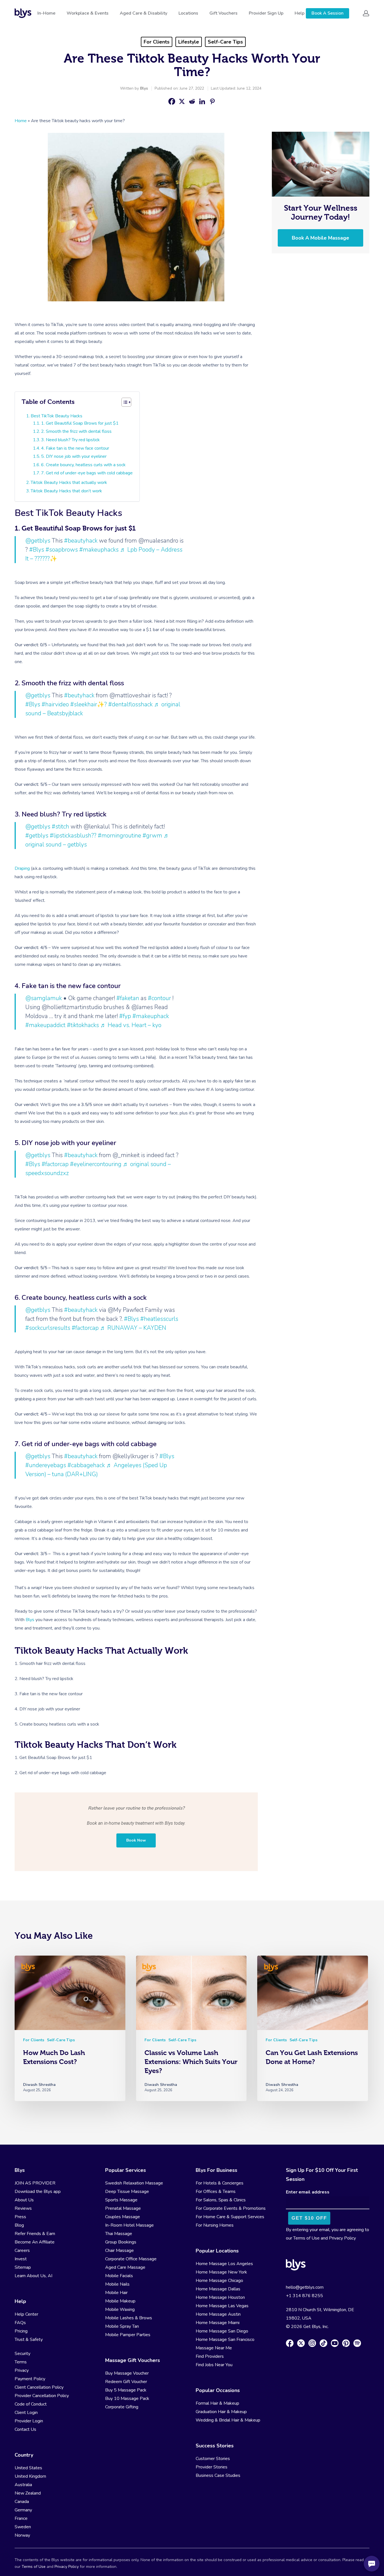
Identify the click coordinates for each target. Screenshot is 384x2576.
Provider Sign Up (266, 13)
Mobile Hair (116, 2293)
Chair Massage (119, 2250)
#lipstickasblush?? (73, 836)
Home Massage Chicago (219, 2281)
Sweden (23, 2527)
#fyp (125, 1016)
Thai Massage (119, 2234)
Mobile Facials (119, 2276)
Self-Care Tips (225, 42)
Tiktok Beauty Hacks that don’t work (66, 491)
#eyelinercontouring (96, 1164)
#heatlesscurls (159, 1319)
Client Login (26, 2413)
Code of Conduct (31, 2404)
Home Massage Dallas (218, 2289)
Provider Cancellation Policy (42, 2396)
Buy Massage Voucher (127, 2373)
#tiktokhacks (83, 1025)
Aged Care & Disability (144, 13)
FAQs (20, 2323)
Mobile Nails (117, 2284)
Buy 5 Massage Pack (126, 2390)
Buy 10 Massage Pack (127, 2398)
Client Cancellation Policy (39, 2387)
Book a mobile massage (320, 238)
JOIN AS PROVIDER (35, 2183)
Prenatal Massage (123, 2208)
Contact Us (25, 2429)
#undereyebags (46, 1465)
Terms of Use (306, 2238)
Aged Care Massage (125, 2267)
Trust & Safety (29, 2340)
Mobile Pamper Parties (128, 2335)
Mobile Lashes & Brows (129, 2318)
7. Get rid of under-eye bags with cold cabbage (87, 473)
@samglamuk (44, 998)
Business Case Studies (218, 2475)
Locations (188, 13)
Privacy (22, 2370)
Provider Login (29, 2421)
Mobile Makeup (120, 2301)
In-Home (46, 13)
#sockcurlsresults (48, 1328)
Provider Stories (212, 2467)
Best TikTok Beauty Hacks (57, 416)
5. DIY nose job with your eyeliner (74, 456)
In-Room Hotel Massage (129, 2225)
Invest (21, 2259)
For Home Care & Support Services (230, 2217)
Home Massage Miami (218, 2323)
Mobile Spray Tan (122, 2326)
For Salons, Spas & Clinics (221, 2200)
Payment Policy (30, 2379)
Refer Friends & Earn (35, 2234)
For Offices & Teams (216, 2192)
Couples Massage (123, 2217)
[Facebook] (172, 101)
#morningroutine (119, 836)
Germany (23, 2510)
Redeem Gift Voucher (126, 2382)
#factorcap (55, 1164)
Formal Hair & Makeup (217, 2403)
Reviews (23, 2208)
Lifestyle (189, 42)
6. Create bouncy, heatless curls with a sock (83, 465)
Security (22, 2354)
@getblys (38, 541)
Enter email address (308, 2192)
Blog (19, 2225)
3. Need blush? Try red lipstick (70, 440)
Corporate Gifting (122, 2407)
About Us (24, 2200)
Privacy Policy (342, 2238)
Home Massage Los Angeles (224, 2264)
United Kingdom (30, 2476)
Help (300, 13)
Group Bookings (121, 2242)
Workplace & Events (88, 13)
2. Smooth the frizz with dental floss (76, 431)
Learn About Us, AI (33, 2276)
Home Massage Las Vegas (222, 2306)
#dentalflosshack (130, 704)
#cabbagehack (86, 1465)
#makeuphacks (99, 550)
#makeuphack (151, 1016)
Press (20, 2217)
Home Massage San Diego (222, 2331)
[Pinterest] (212, 101)
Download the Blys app (38, 2192)
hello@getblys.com (305, 2287)
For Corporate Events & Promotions (231, 2208)
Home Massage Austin (218, 2314)
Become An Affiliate (35, 2242)
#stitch (60, 827)
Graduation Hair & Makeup (221, 2412)
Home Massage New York (221, 2272)
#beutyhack (79, 695)
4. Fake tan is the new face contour (75, 448)
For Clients (157, 42)
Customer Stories (213, 2459)
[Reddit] (192, 101)
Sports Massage (121, 2200)
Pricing (21, 2331)
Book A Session (327, 13)
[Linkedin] (202, 101)
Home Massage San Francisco (225, 2340)
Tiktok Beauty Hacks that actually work (69, 483)
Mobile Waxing (120, 2309)
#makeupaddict (45, 1025)
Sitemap (23, 2267)
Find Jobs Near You (214, 2365)
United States (28, 2468)
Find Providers (210, 2356)
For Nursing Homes (215, 2225)
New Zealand (28, 2493)
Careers (22, 2250)
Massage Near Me (214, 2348)
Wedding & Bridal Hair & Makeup (228, 2420)
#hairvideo (55, 704)
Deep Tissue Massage (127, 2192)
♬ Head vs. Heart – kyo (131, 1025)
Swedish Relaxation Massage (134, 2183)
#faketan (128, 998)
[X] (182, 101)
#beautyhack (81, 541)
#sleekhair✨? (89, 704)
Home (21, 121)
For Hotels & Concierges (220, 2183)
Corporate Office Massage (131, 2259)
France (21, 2518)
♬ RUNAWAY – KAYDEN (133, 1328)
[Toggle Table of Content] (126, 402)
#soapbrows (62, 550)
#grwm (152, 836)
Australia (23, 2485)
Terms (21, 2362)
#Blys (37, 550)
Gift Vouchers (223, 13)
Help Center (26, 2314)
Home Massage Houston (220, 2297)
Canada (22, 2502)
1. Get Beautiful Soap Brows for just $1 (80, 423)
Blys (144, 88)
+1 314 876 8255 (304, 2296)
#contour (159, 998)
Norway (22, 2535)
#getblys (37, 836)
